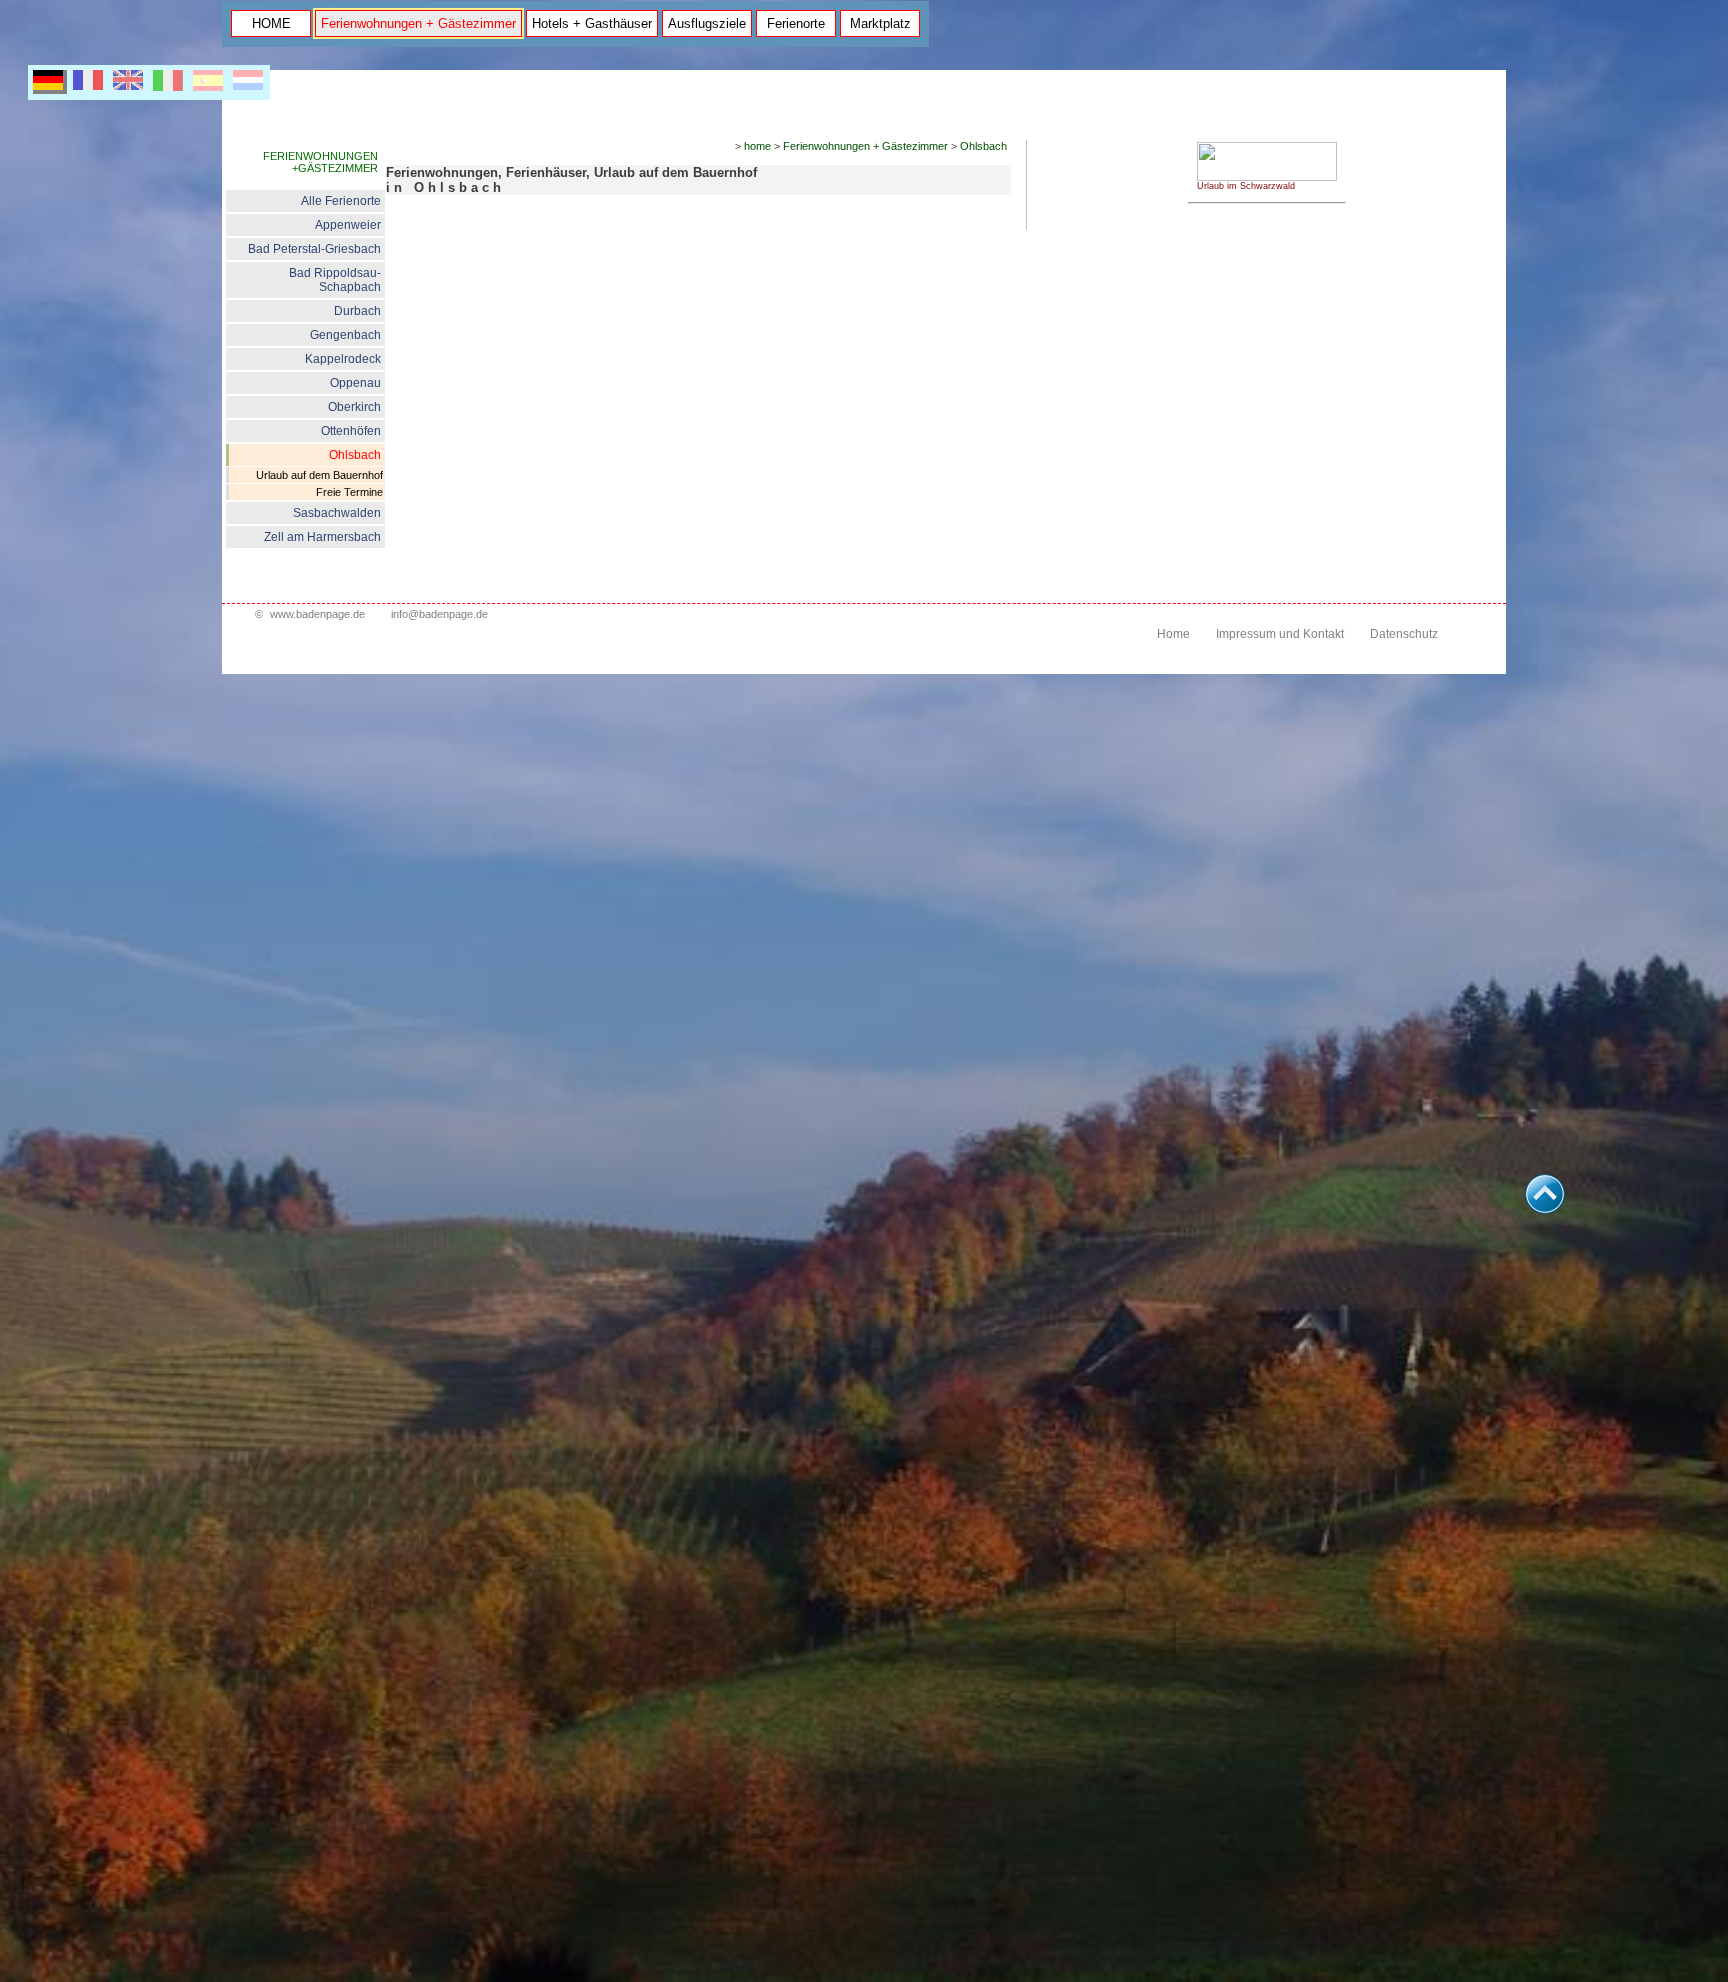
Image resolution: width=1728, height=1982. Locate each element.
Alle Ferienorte (341, 201)
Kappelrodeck (343, 359)
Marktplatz (880, 23)
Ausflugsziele (707, 23)
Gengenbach (345, 335)
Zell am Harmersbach (322, 537)
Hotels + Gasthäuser (592, 23)
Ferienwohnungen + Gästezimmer (418, 23)
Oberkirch (354, 407)
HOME (271, 23)
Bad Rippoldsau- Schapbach (335, 280)
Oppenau (355, 383)
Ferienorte (796, 23)
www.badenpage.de (317, 614)
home (757, 146)
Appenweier (348, 225)
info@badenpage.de (439, 614)
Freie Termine (349, 492)
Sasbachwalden (337, 513)
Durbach (357, 311)
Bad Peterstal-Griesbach (314, 249)
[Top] (1545, 1208)
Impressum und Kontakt (1280, 634)
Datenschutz (1404, 634)
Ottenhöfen (351, 431)
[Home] (1267, 177)
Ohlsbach (355, 455)
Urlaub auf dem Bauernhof (319, 475)
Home (1173, 634)
